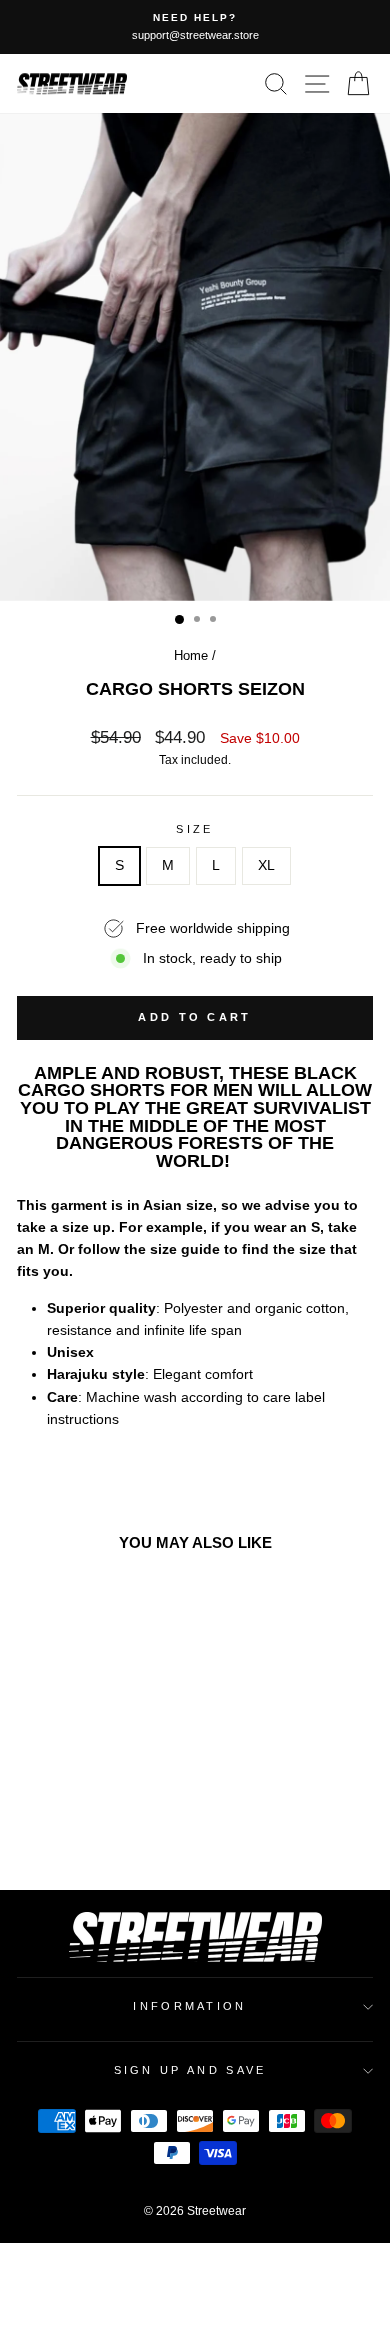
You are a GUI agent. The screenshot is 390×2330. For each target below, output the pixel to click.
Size (194, 829)
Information (189, 2006)
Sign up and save (190, 2070)
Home (191, 655)
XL (266, 865)
